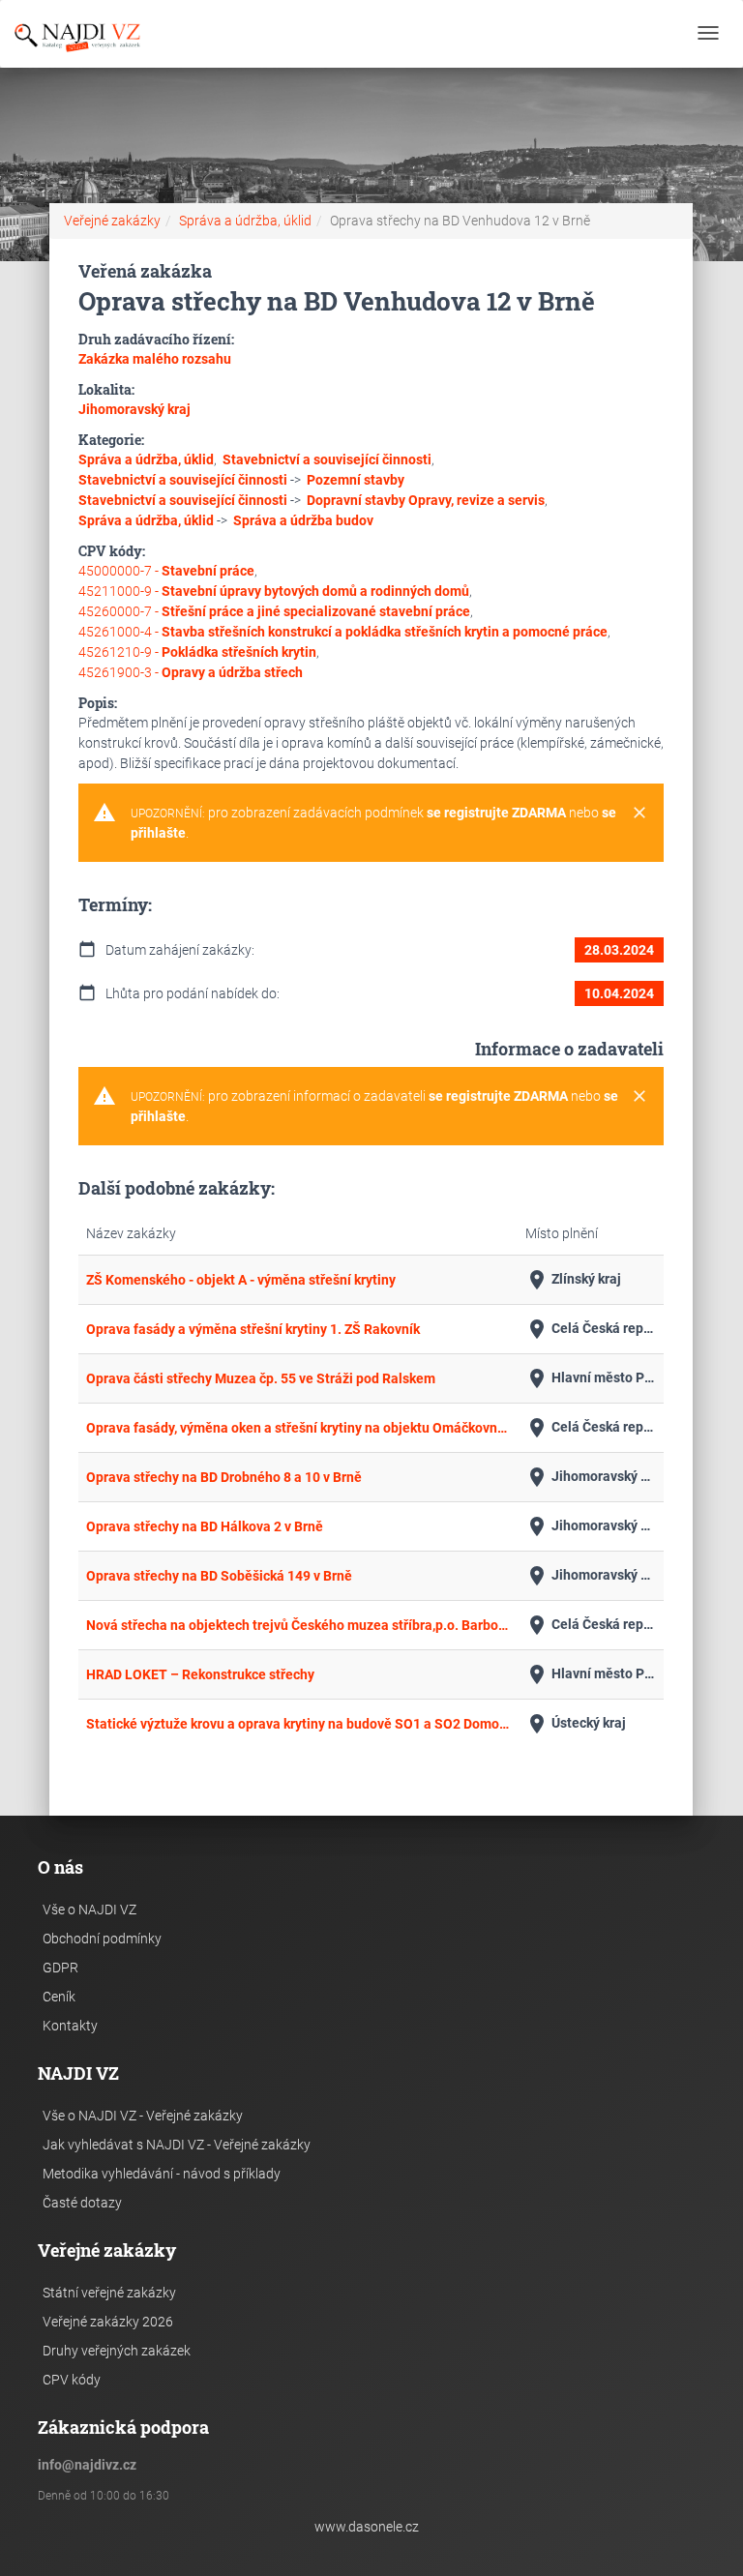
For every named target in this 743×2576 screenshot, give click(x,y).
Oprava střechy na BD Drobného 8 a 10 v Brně (224, 1477)
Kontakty (70, 2026)
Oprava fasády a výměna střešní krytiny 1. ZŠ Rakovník (253, 1329)
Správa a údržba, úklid (245, 221)
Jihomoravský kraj (591, 1477)
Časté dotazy (82, 2203)
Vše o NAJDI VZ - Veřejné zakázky (143, 2116)
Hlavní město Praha (591, 1378)
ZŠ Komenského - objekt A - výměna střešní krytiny (241, 1280)
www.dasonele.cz (367, 2527)
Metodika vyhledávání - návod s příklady (162, 2174)
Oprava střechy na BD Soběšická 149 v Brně (219, 1576)
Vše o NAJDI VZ (89, 1910)
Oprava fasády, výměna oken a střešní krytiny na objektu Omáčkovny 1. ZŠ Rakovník (298, 1428)
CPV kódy (72, 2380)
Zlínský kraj (573, 1280)
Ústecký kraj (576, 1724)
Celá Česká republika (591, 1329)
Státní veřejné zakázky (109, 2293)
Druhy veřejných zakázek (117, 2351)
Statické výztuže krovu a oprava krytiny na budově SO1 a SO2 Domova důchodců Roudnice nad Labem (298, 1724)
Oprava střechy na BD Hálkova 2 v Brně (205, 1526)
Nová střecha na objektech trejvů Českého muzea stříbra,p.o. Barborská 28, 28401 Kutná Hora (298, 1625)
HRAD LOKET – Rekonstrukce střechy (200, 1674)
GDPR (60, 1968)
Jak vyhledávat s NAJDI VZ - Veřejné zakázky (177, 2145)
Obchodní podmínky (102, 1939)
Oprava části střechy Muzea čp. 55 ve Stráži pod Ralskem (261, 1378)
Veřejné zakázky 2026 (108, 2322)
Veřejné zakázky (112, 221)
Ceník (59, 1997)
